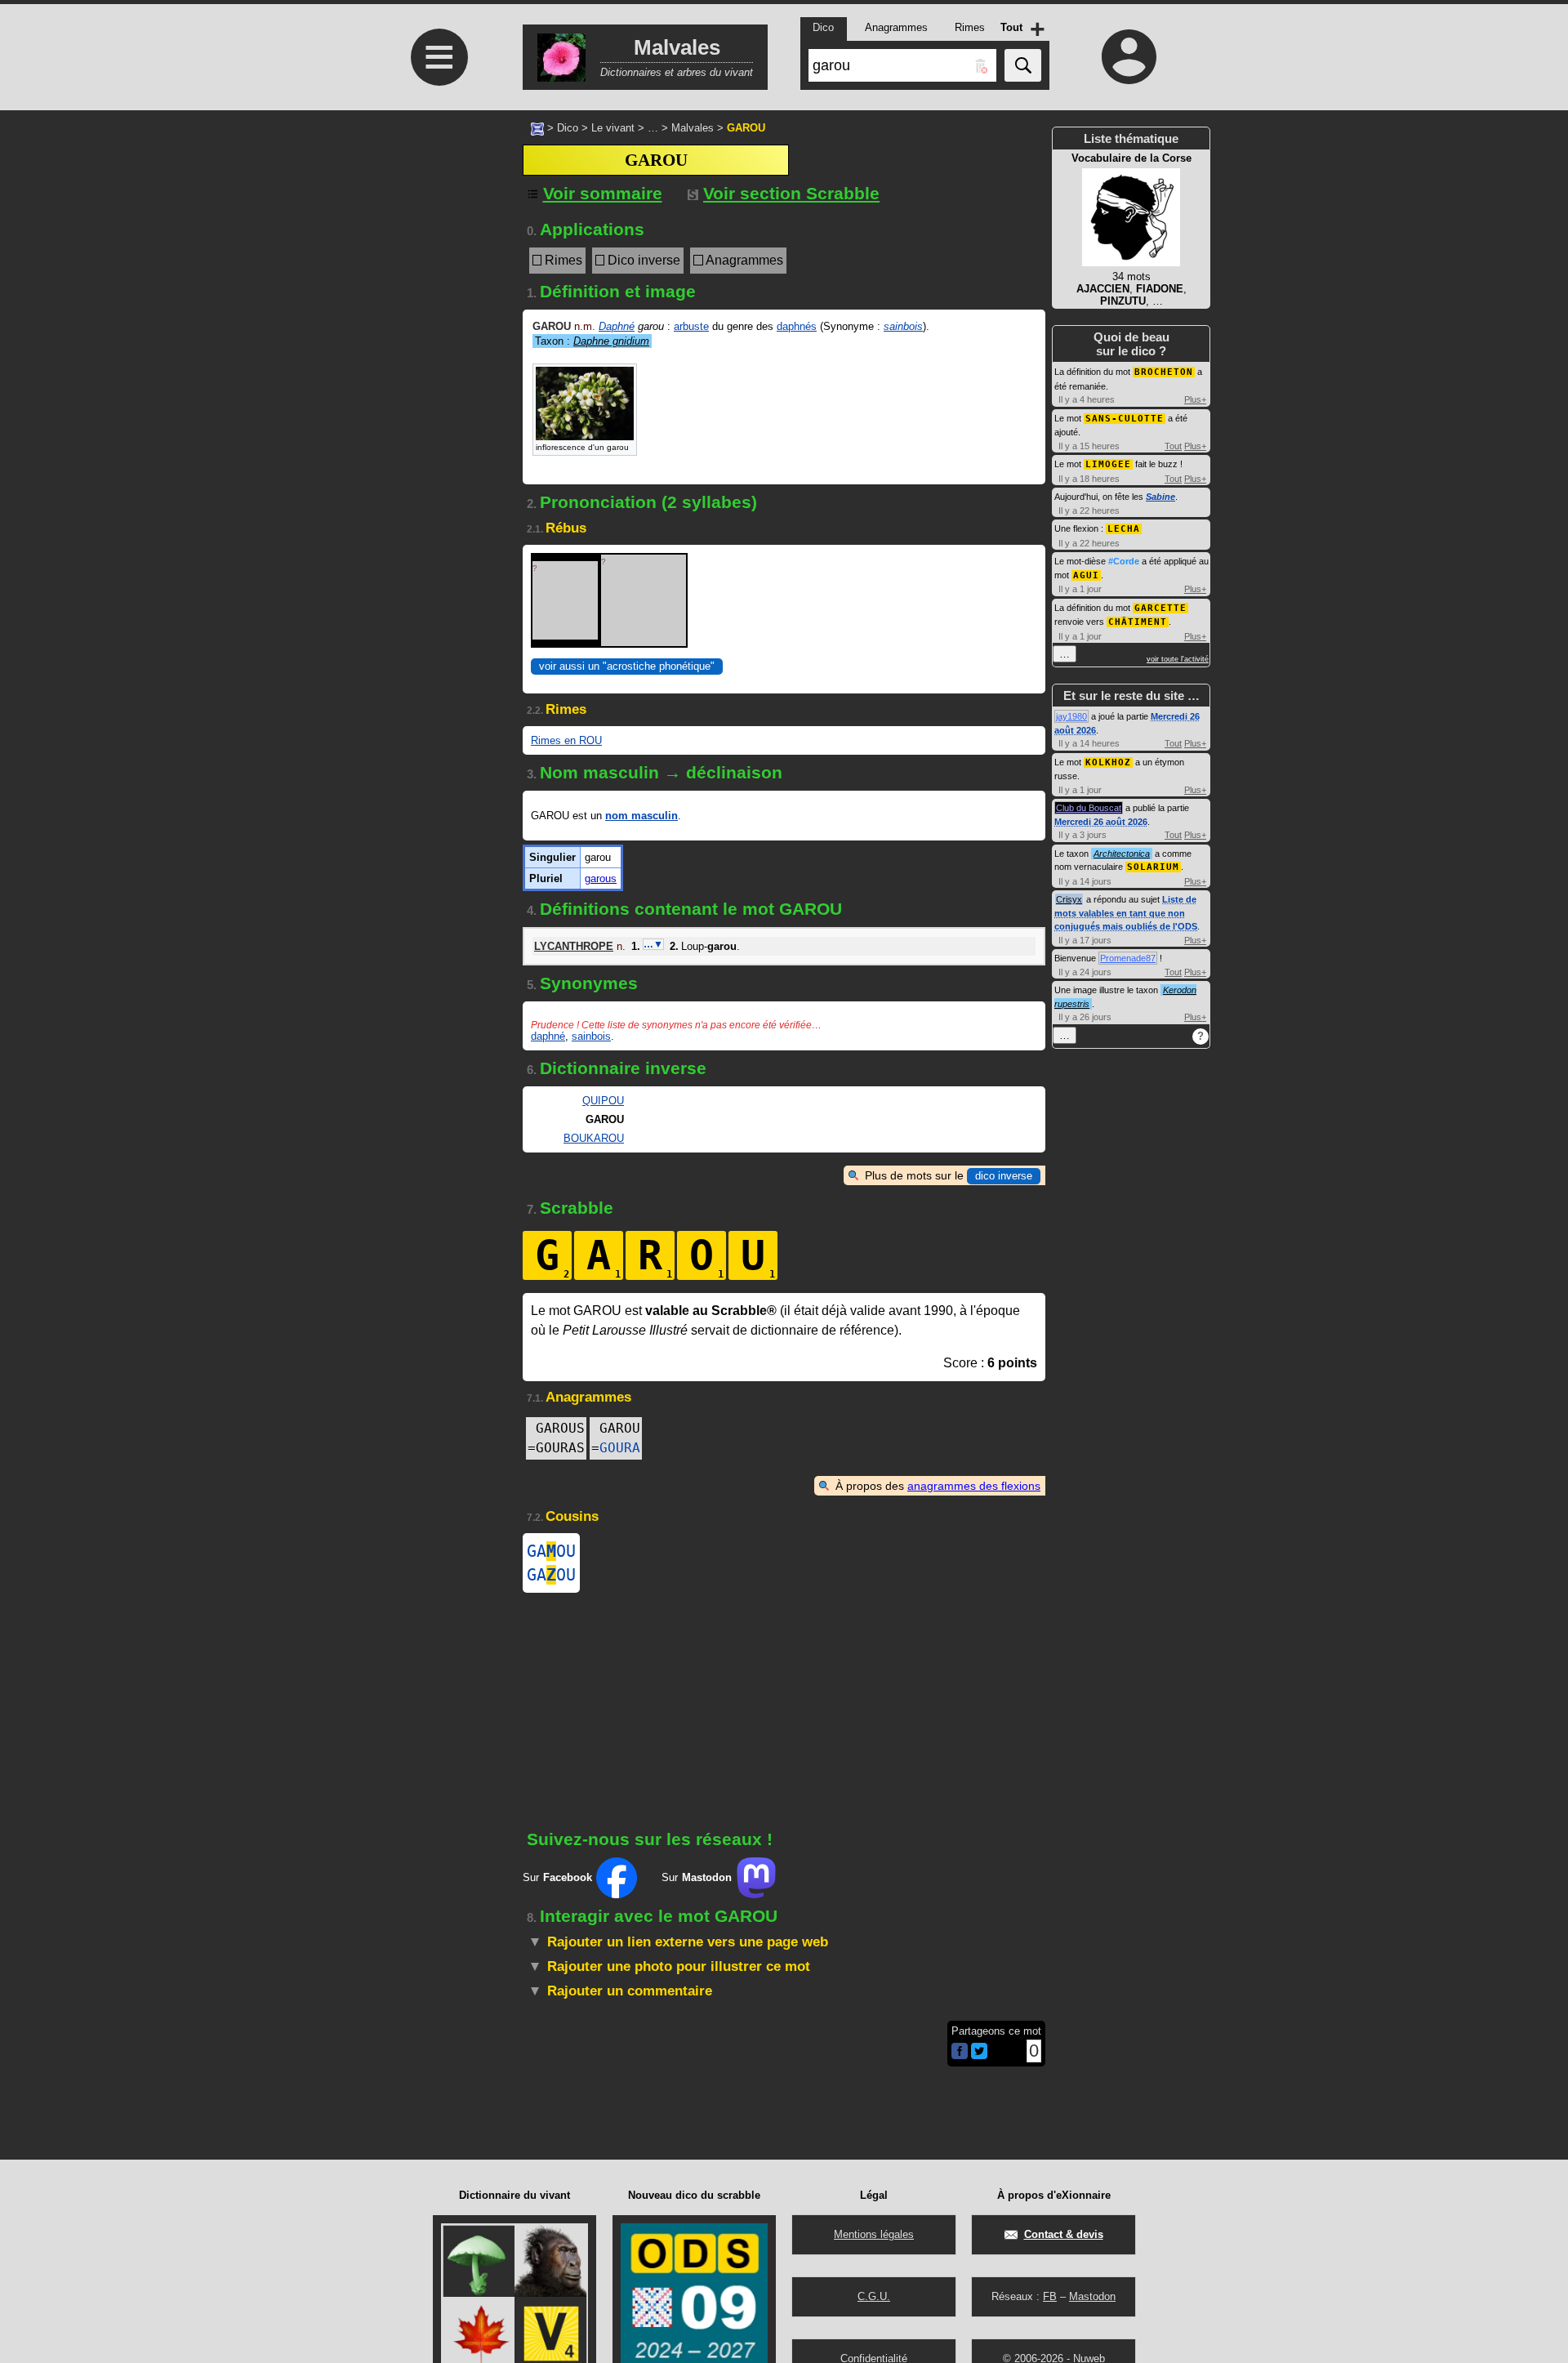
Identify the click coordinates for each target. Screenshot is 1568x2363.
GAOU (551, 1551)
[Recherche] (1023, 65)
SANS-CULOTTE (1125, 419)
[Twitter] (979, 2055)
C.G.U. (874, 2296)
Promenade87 (1128, 958)
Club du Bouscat (1089, 808)
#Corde (1124, 561)
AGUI (1086, 575)
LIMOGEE (1108, 464)
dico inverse (1004, 1176)
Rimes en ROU (566, 740)
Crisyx (1069, 899)
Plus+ (1195, 399)
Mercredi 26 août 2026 (1101, 822)
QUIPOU (603, 1101)
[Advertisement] (437, 394)
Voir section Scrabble (791, 193)
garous (601, 878)
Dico (568, 128)
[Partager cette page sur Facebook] (960, 2052)
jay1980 (1071, 716)
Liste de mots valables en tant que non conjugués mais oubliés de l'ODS (1126, 913)
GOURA (620, 1448)
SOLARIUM (1153, 867)
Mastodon (1092, 2296)
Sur (557, 1877)
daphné (548, 1036)
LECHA (1124, 529)
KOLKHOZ (1108, 762)
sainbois (903, 326)
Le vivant (613, 128)
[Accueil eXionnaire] (537, 127)
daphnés (797, 326)
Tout (1173, 446)
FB (1050, 2296)
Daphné (617, 326)
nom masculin (641, 816)
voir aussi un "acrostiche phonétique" (627, 666)
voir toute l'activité (1178, 659)
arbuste (691, 326)
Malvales (693, 128)
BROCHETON (1164, 372)
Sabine (1160, 497)
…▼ (653, 944)
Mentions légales (874, 2234)
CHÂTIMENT (1138, 622)
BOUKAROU (594, 1138)
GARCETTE (1160, 608)
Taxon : (592, 341)
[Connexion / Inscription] (1129, 56)
